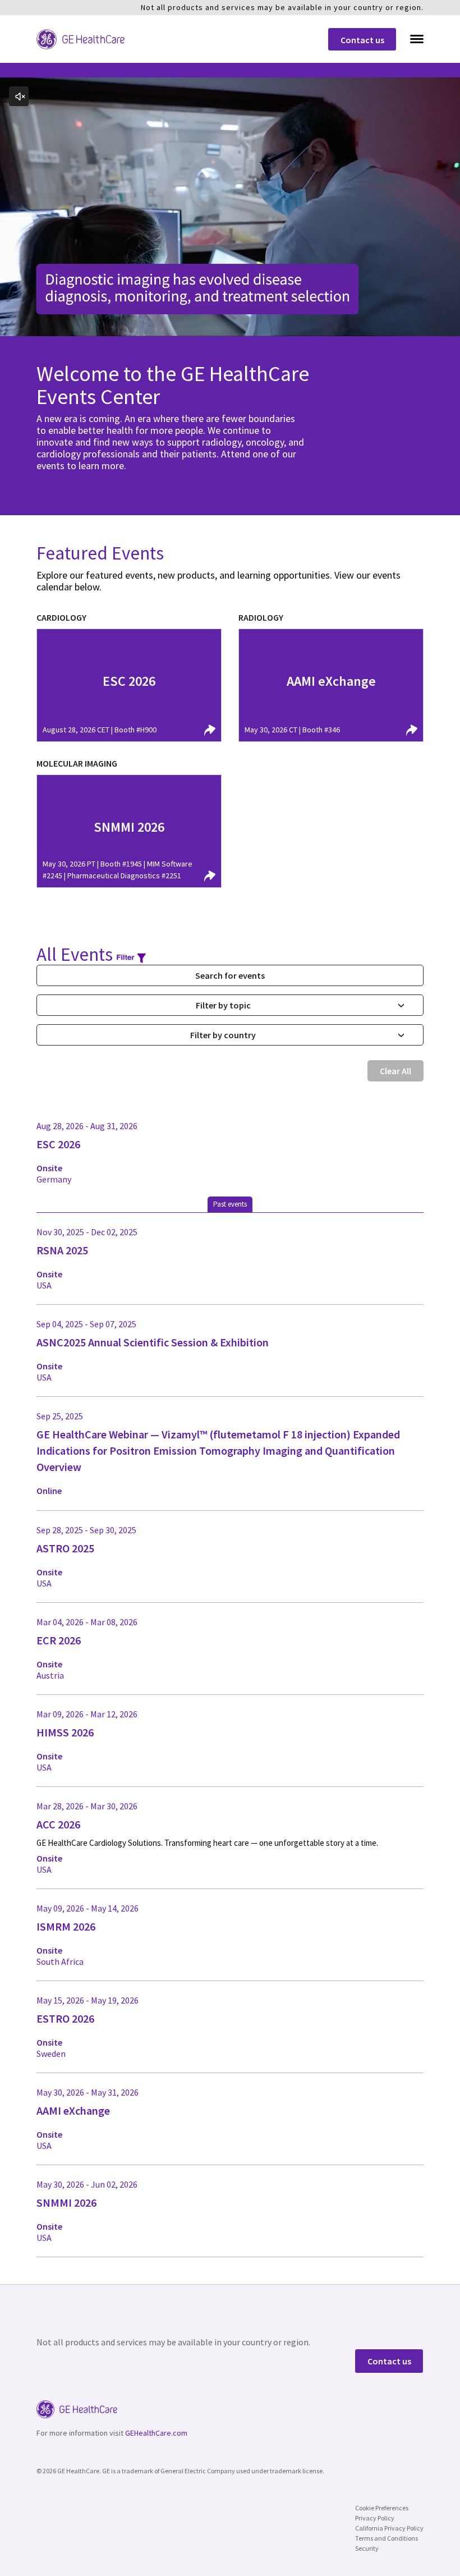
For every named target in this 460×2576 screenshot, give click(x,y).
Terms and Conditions (387, 2538)
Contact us (362, 40)
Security (367, 2548)
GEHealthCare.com (156, 2433)
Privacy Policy (375, 2518)
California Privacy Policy (389, 2528)
